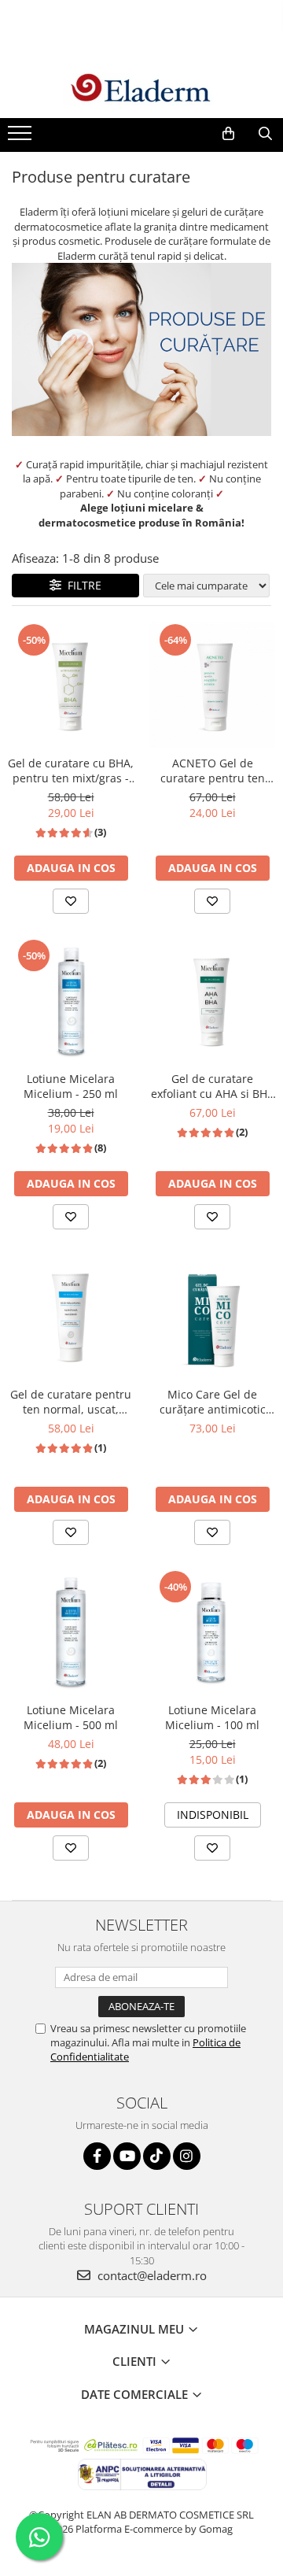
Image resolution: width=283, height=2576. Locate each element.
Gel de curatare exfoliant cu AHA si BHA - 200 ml (213, 1086)
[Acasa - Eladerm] (141, 89)
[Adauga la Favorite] (71, 901)
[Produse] (22, 138)
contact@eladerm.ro (151, 2275)
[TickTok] (157, 2156)
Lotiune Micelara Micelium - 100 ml (212, 1717)
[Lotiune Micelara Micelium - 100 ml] (212, 1632)
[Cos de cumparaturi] (228, 134)
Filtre (81, 585)
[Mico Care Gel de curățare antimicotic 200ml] (212, 1316)
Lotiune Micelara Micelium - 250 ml (71, 1086)
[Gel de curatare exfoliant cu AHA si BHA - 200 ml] (212, 1000)
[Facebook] (97, 2156)
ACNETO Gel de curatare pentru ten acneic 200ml (213, 771)
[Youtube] (127, 2156)
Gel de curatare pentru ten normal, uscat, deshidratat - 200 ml (71, 1402)
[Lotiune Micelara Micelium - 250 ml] (71, 1000)
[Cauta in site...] (265, 134)
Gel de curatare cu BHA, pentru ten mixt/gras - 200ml (71, 771)
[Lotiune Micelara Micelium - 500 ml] (71, 1632)
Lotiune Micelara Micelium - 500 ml (71, 1717)
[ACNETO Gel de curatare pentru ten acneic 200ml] (212, 685)
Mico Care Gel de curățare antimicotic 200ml (213, 1402)
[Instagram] (187, 2156)
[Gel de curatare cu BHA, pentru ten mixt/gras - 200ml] (71, 685)
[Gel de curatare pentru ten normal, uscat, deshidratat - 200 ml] (71, 1316)
